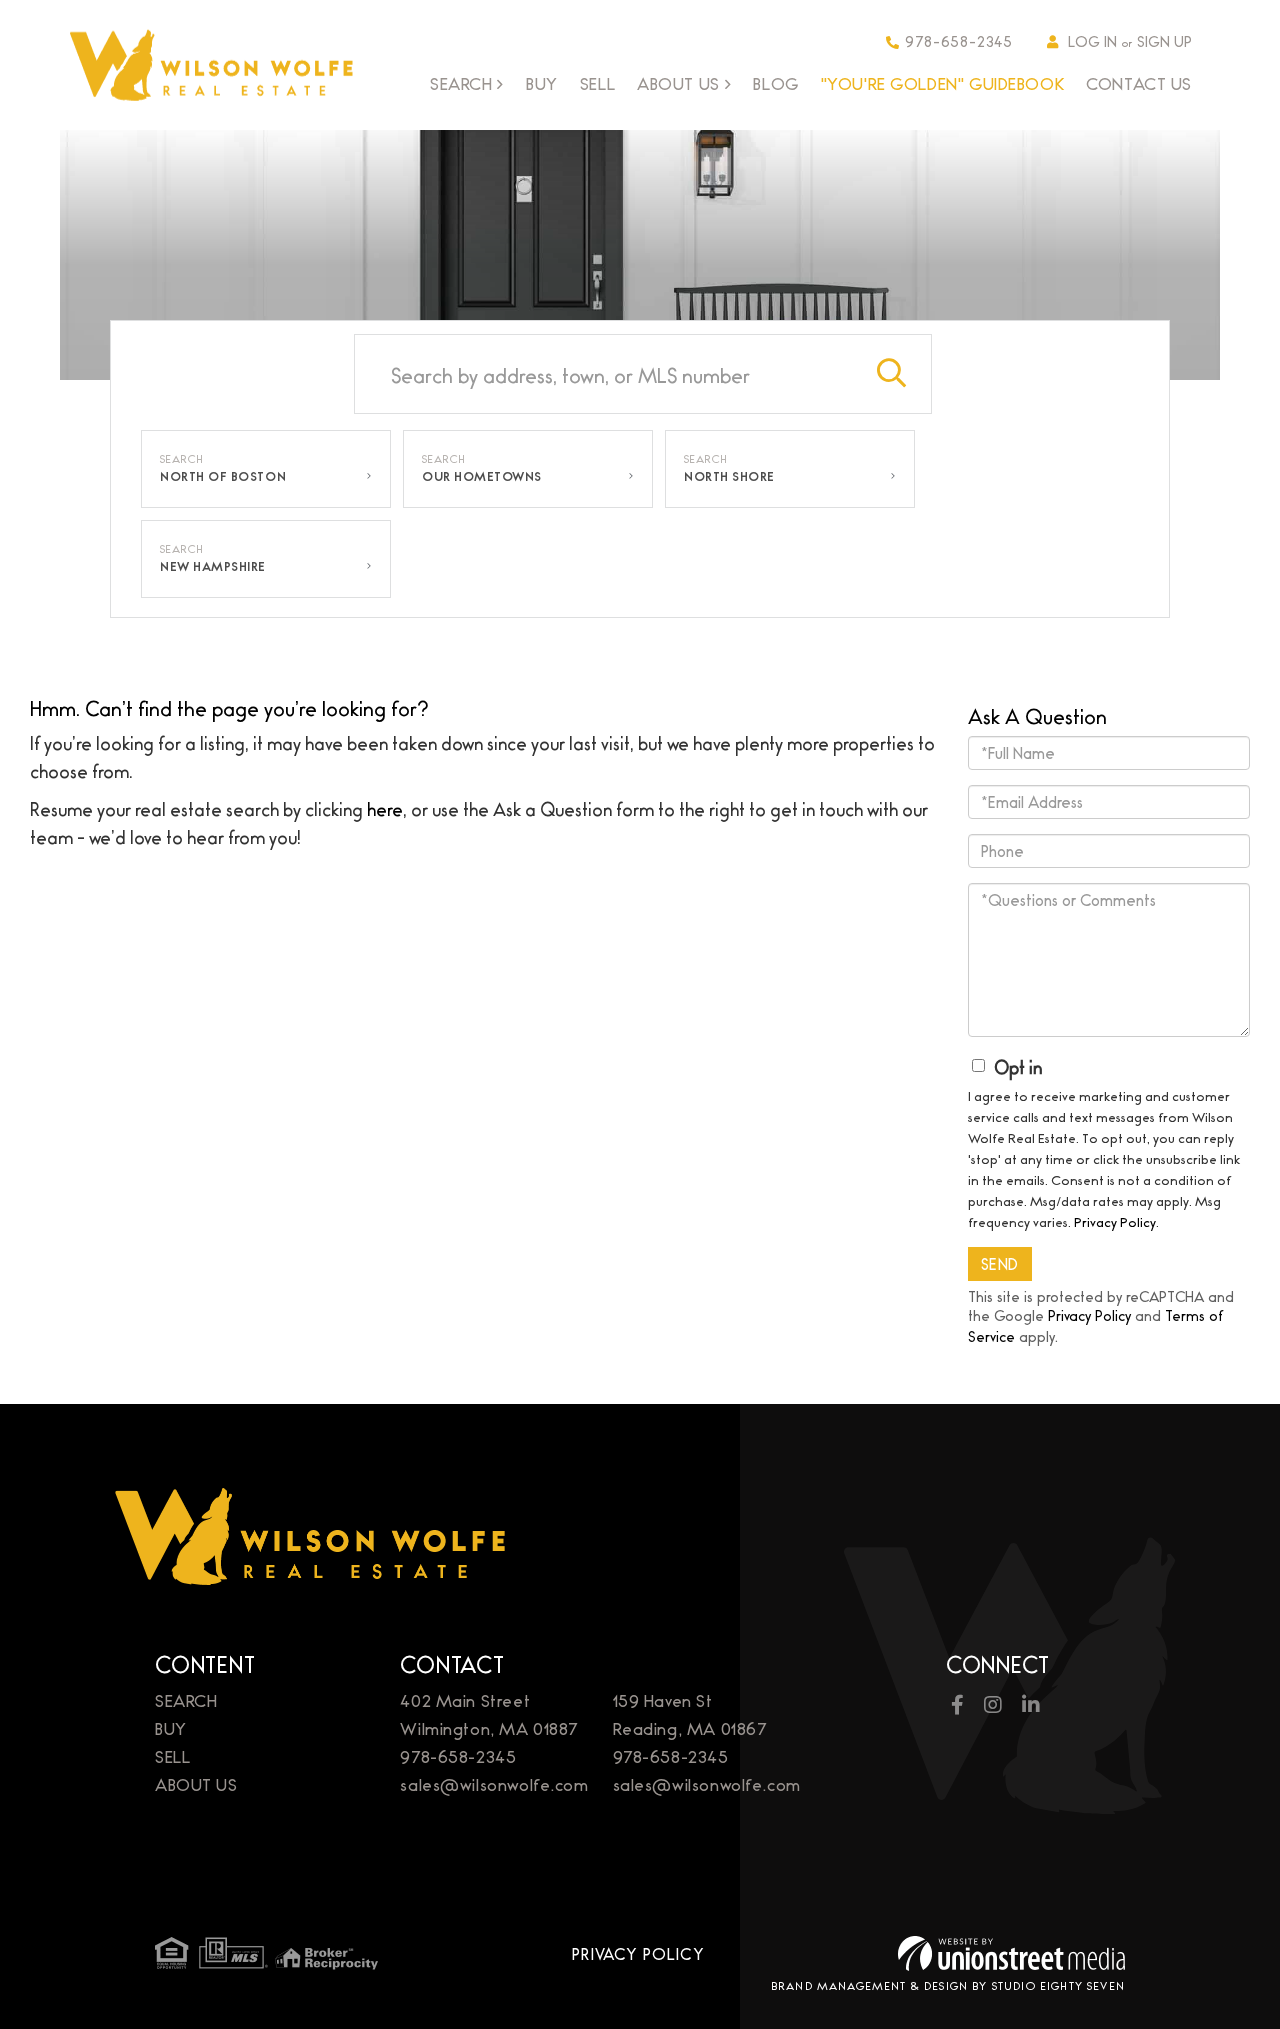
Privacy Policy (1115, 1221)
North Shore (729, 476)
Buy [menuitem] (542, 83)
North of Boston (223, 476)
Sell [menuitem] (597, 83)
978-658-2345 (959, 40)
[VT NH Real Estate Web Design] (1011, 1953)
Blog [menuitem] (775, 83)
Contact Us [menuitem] (1139, 83)
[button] (892, 374)
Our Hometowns (482, 476)
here (385, 808)
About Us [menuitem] (678, 84)
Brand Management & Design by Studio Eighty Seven (948, 1985)
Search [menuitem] (461, 84)
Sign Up (1164, 40)
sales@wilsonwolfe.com (494, 1783)
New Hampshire (213, 566)
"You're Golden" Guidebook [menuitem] (943, 83)
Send (1000, 1263)
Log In (1092, 40)
